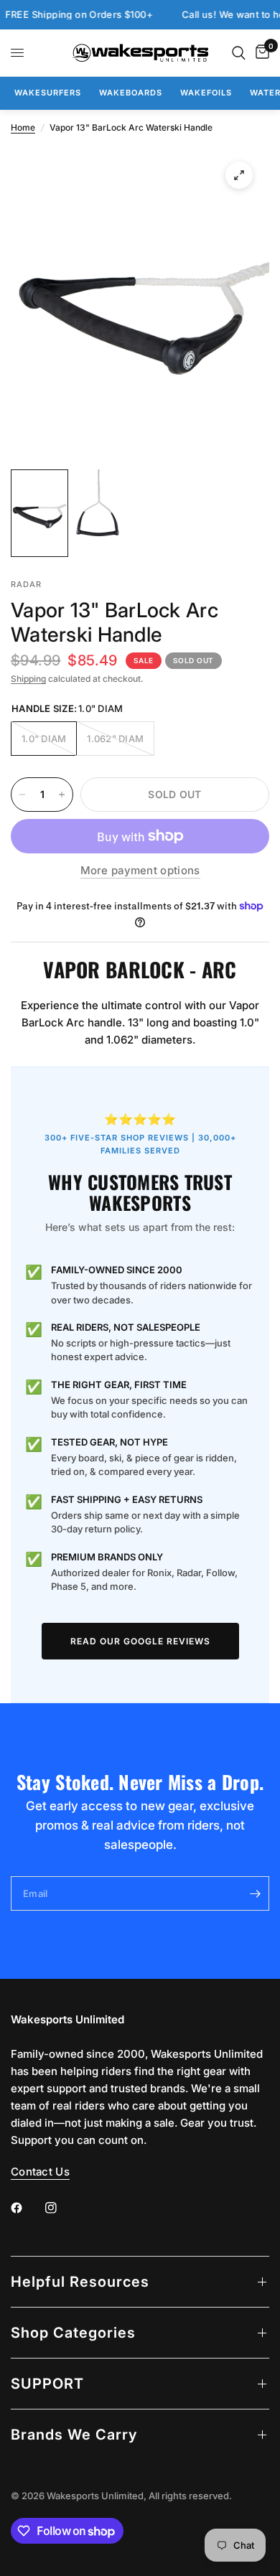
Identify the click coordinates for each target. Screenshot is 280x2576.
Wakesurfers (48, 93)
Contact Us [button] (40, 2172)
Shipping (28, 679)
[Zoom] (239, 175)
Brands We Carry (74, 2435)
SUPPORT (47, 2384)
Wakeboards (131, 93)
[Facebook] (27, 2208)
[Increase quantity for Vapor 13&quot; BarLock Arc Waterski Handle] (62, 795)
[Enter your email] (255, 1893)
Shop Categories (73, 2333)
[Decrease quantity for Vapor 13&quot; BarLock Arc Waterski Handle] (22, 795)
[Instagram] (61, 2208)
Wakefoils (206, 93)
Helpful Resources (80, 2282)
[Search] (239, 53)
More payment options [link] (140, 870)
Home (23, 127)
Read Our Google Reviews (140, 1641)
